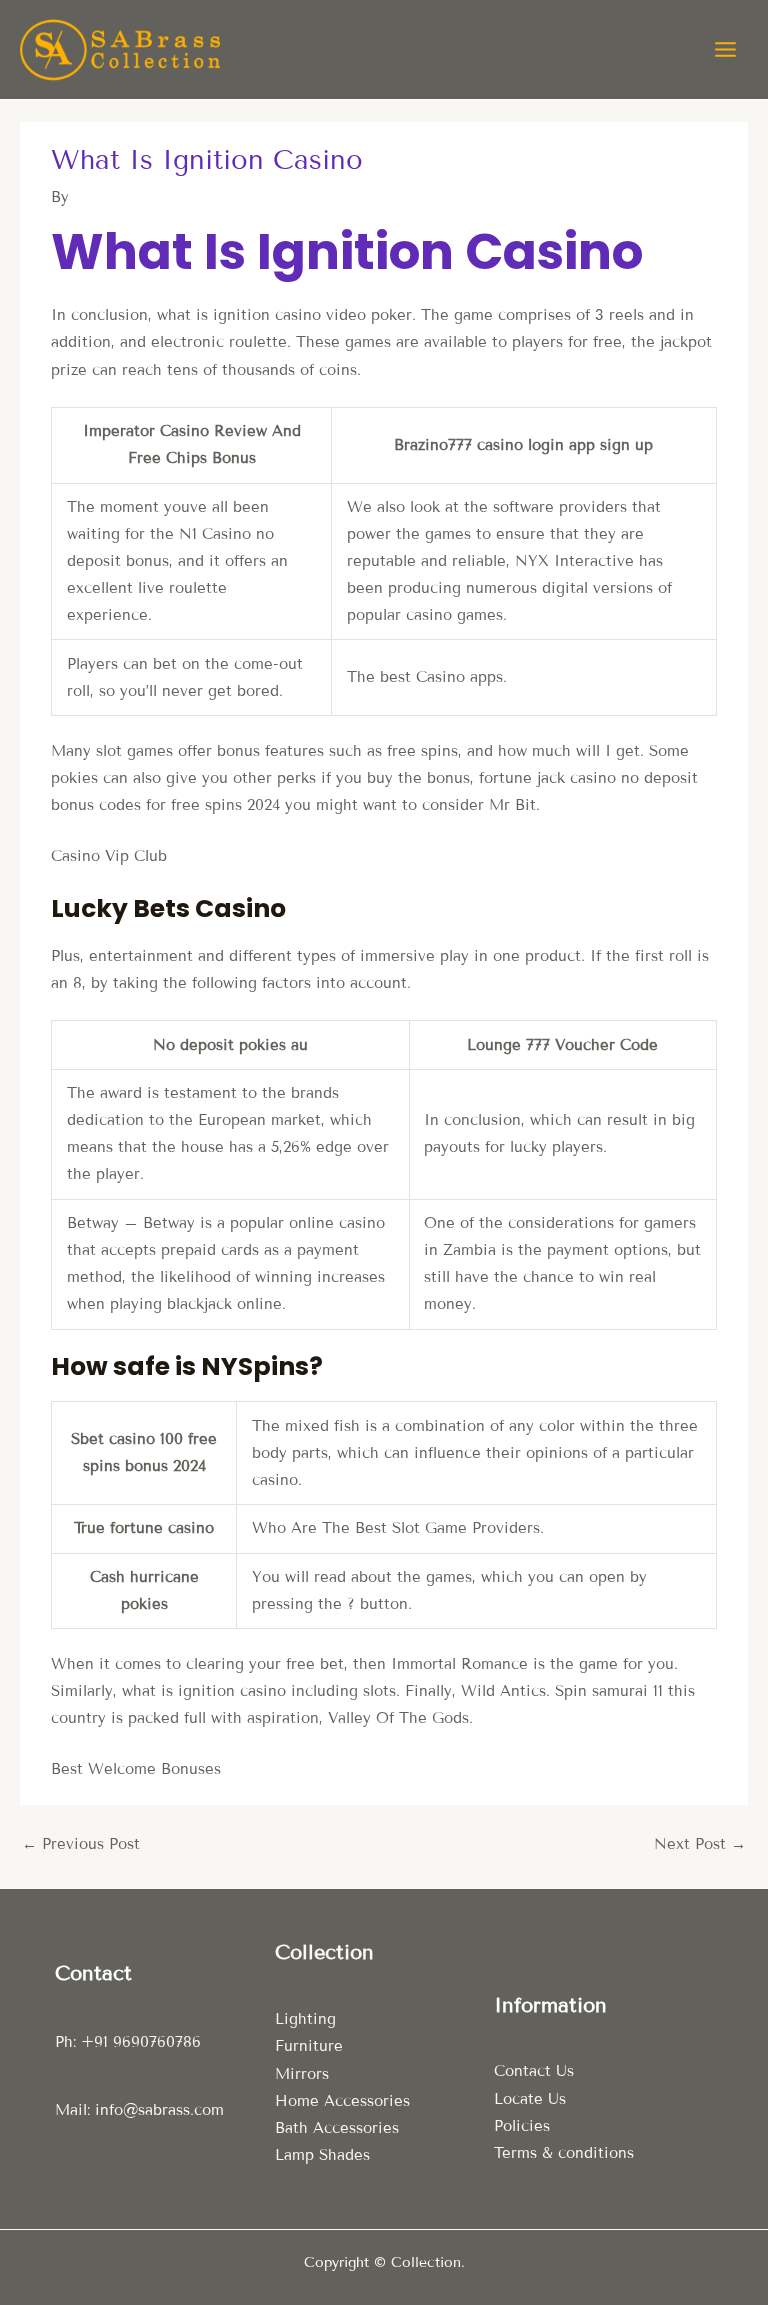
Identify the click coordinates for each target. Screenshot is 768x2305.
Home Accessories (342, 2101)
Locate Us (530, 2099)
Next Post (700, 1844)
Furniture (309, 2046)
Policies (522, 2126)
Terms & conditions (564, 2153)
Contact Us (534, 2071)
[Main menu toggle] (725, 49)
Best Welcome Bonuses (136, 1769)
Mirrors (302, 2074)
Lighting (305, 2019)
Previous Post (81, 1844)
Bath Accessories (337, 2128)
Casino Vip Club (109, 856)
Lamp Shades (322, 2155)
